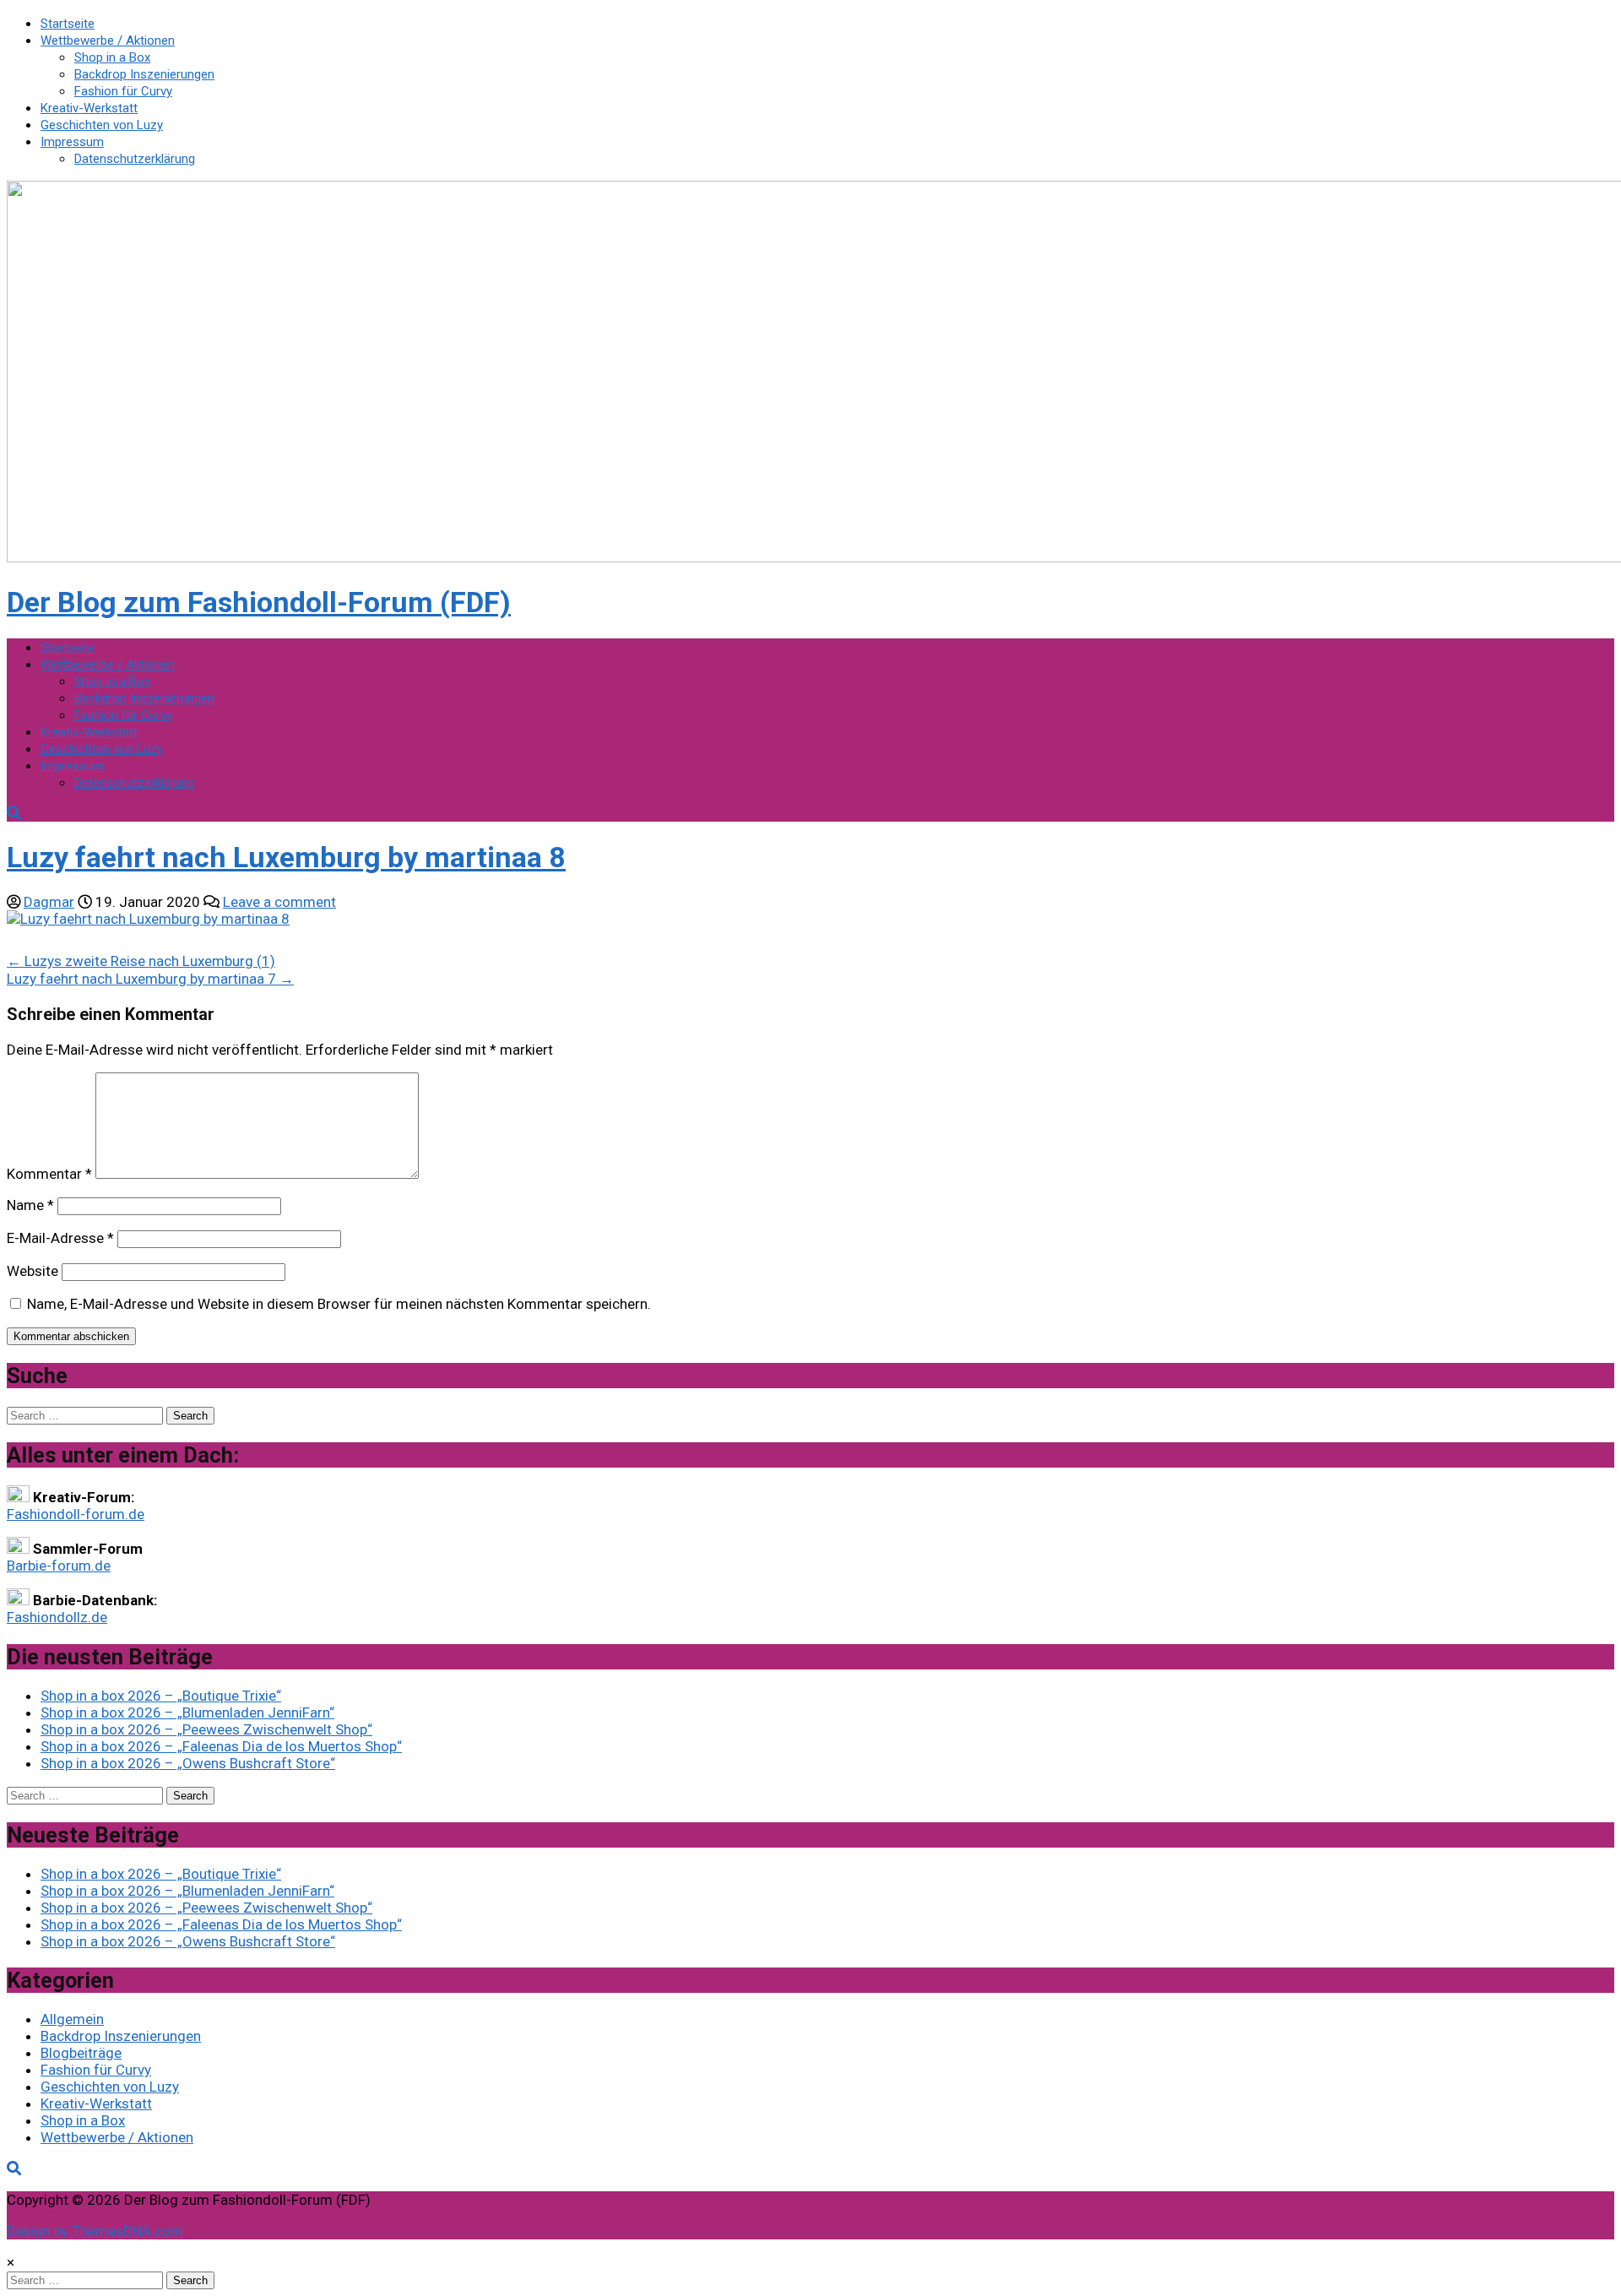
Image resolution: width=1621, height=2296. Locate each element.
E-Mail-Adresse (60, 1238)
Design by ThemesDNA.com (95, 2231)
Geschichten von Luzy (102, 125)
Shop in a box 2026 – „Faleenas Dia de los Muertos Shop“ (221, 1746)
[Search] (14, 813)
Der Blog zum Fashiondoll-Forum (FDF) (259, 602)
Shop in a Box (112, 57)
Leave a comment (279, 902)
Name (30, 1205)
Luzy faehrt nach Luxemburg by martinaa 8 (286, 857)
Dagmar (49, 902)
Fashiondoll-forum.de (76, 1514)
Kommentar (49, 1174)
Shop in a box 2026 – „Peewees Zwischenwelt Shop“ (206, 1729)
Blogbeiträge (81, 2053)
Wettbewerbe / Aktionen (108, 41)
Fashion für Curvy (123, 91)
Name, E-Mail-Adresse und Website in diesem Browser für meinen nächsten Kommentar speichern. (339, 1304)
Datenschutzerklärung (135, 159)
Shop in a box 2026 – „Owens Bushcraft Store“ (188, 1763)
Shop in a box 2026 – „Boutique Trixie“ (161, 1696)
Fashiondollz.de (57, 1617)
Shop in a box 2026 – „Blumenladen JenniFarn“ (187, 1713)
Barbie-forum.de (59, 1566)
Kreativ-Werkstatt (89, 108)
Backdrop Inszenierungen (144, 74)
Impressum (72, 142)
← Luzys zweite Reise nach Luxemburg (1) (141, 961)
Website (33, 1271)
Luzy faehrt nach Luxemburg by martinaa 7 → (150, 979)
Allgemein (72, 2019)
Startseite (68, 24)
